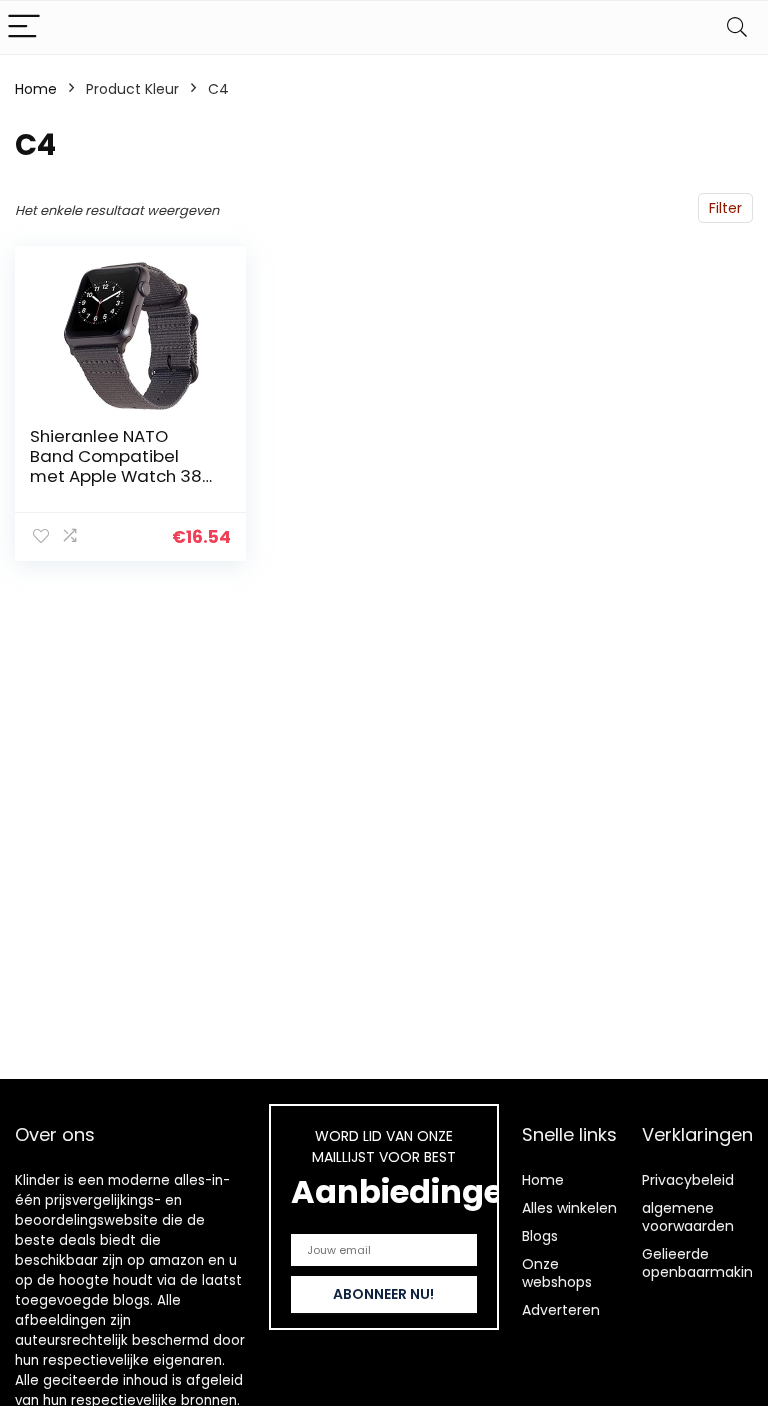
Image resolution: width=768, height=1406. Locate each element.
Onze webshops (557, 1273)
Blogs (540, 1236)
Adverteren (561, 1310)
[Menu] (24, 27)
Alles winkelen (569, 1208)
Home (36, 89)
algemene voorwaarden (688, 1217)
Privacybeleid (688, 1180)
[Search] (737, 27)
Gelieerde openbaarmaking (702, 1263)
